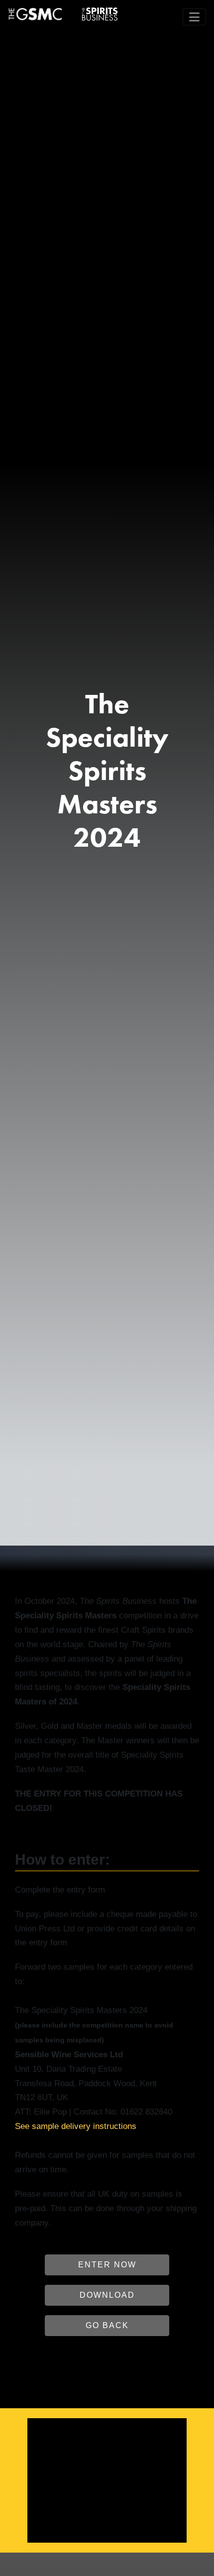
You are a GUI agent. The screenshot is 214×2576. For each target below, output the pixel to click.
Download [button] (107, 2295)
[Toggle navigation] (194, 17)
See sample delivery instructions (76, 2126)
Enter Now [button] (107, 2265)
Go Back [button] (107, 2325)
